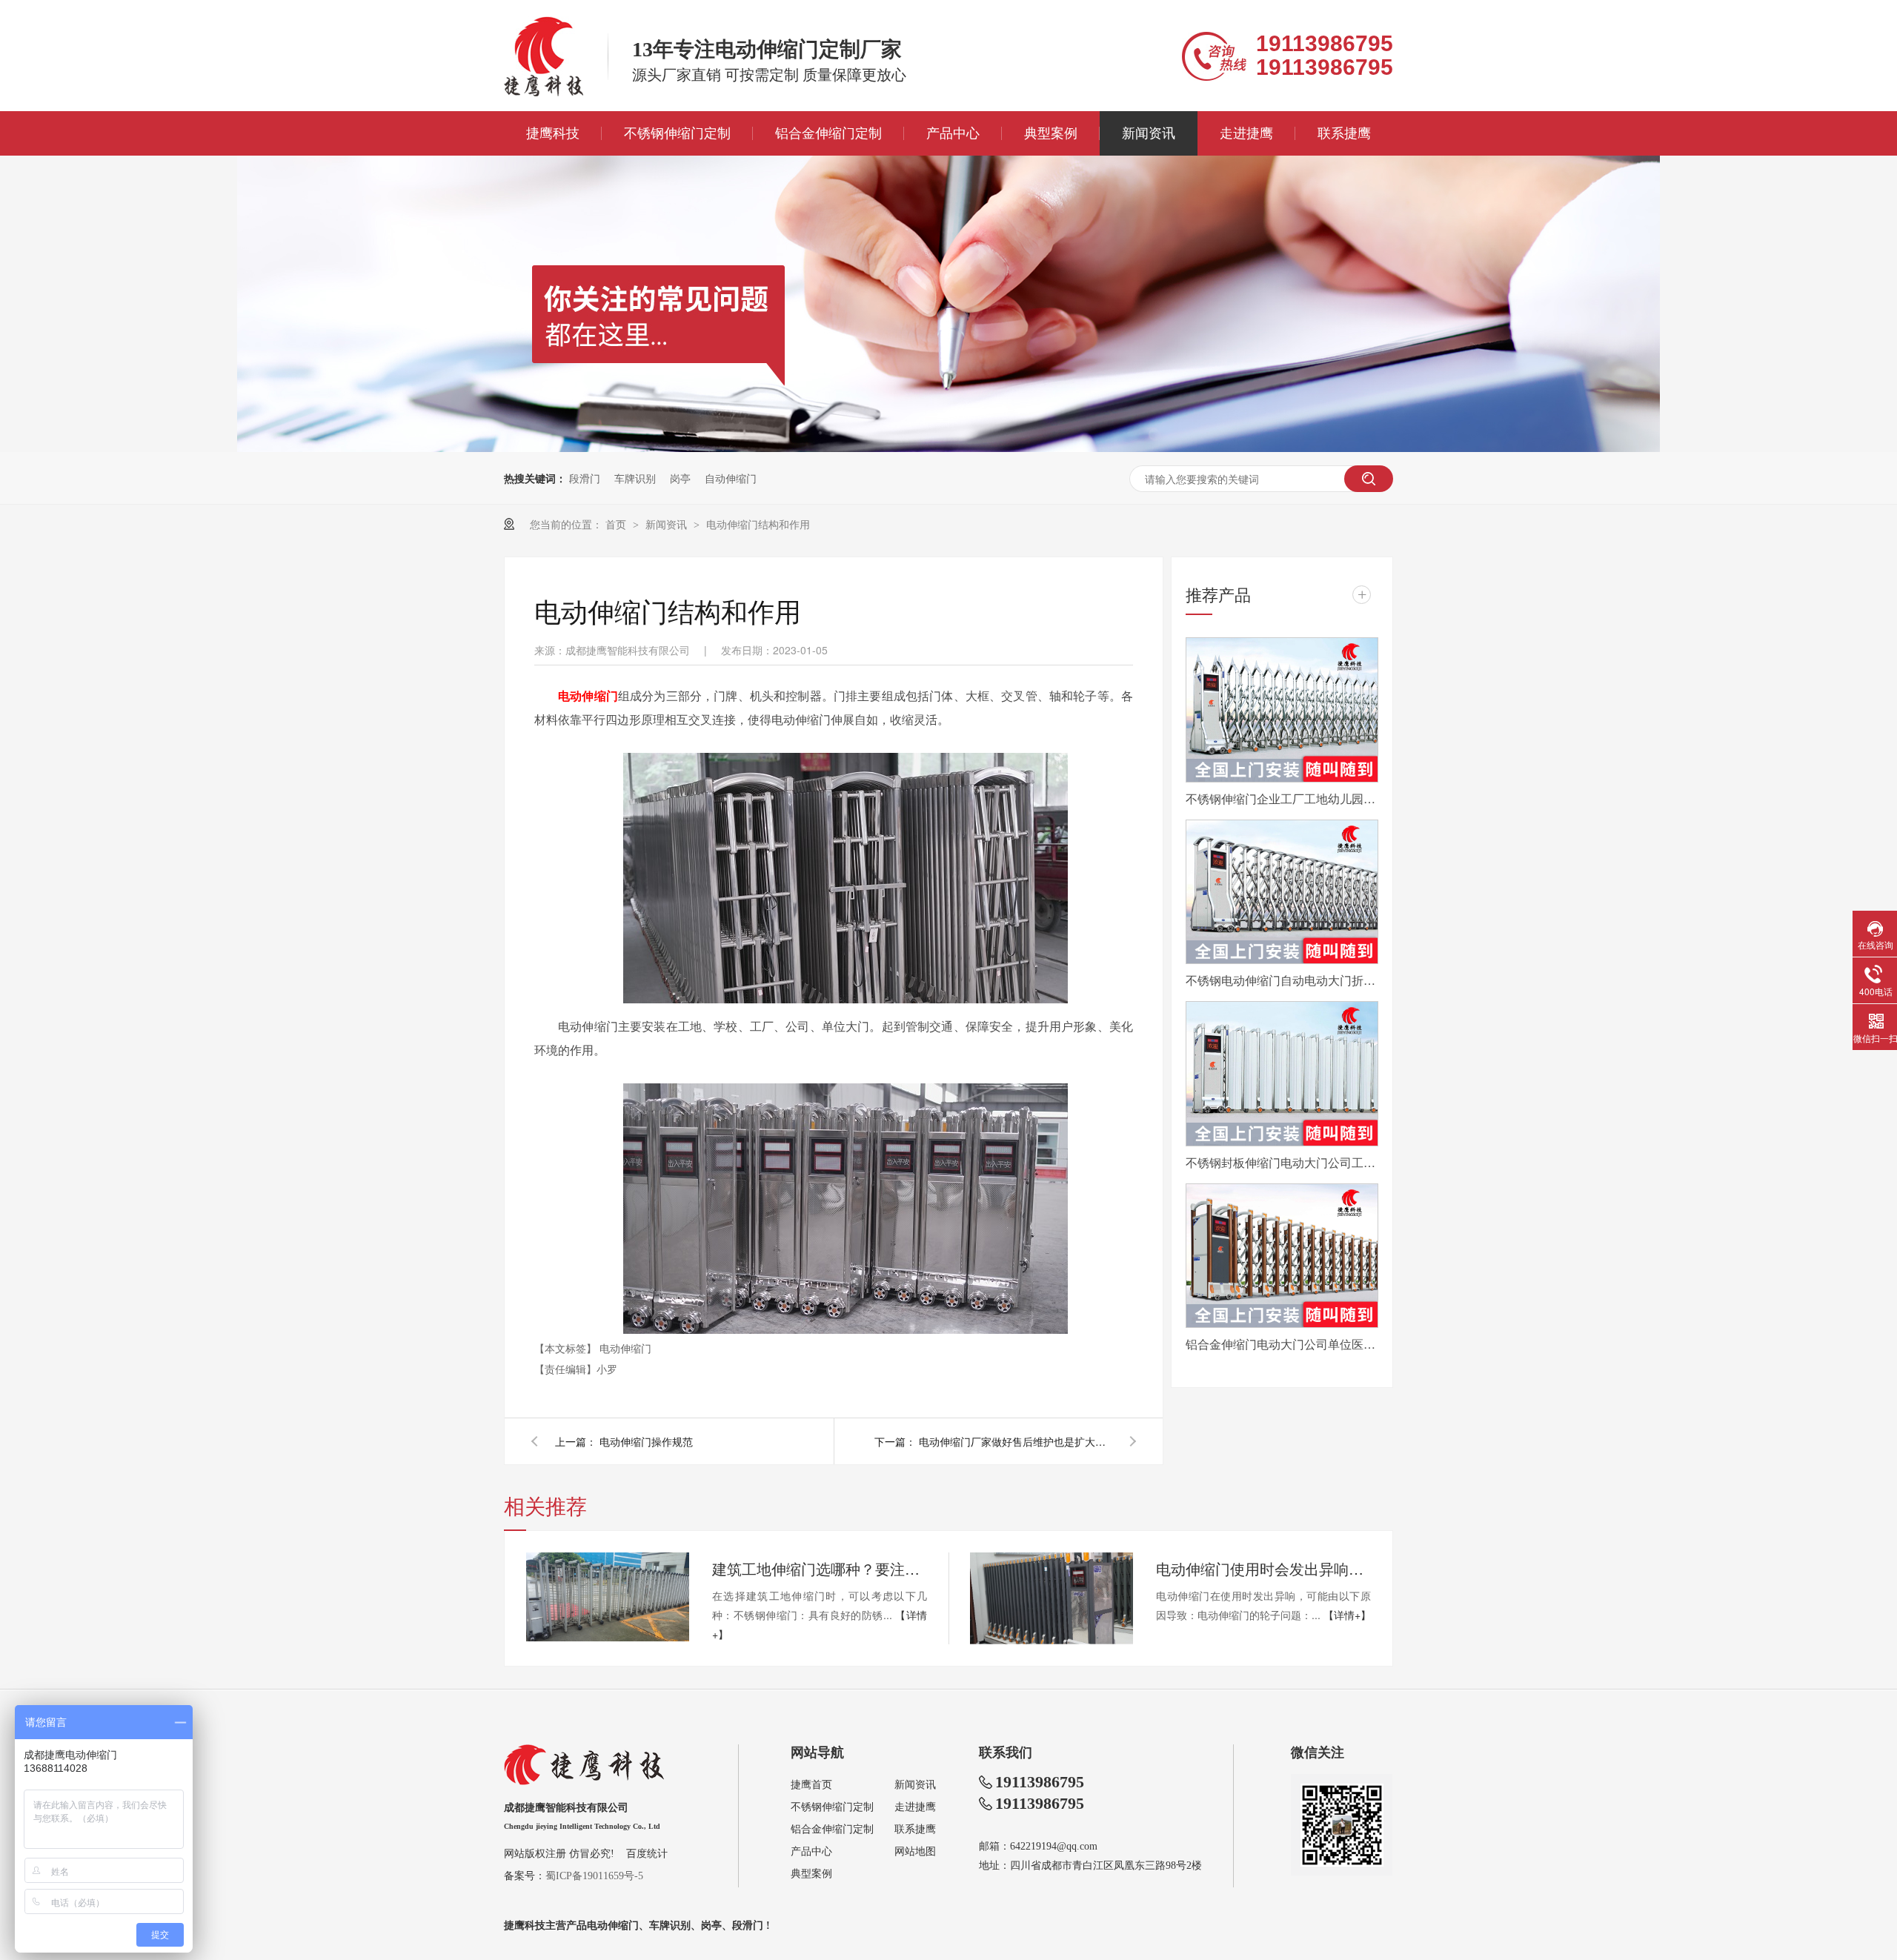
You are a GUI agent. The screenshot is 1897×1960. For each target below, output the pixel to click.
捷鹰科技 (553, 133)
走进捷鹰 (1246, 133)
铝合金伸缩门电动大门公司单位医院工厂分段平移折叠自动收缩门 (1282, 1344)
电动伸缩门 (625, 1348)
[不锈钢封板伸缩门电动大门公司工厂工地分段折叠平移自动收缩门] (1282, 1074)
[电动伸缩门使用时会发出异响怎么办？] (1052, 1598)
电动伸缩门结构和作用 (758, 524)
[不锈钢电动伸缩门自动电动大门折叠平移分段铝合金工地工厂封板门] (1282, 892)
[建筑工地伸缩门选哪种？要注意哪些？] (608, 1597)
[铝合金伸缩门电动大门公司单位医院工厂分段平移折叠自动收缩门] (1282, 1256)
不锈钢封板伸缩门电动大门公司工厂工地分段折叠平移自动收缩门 (1282, 1162)
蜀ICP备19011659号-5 (594, 1876)
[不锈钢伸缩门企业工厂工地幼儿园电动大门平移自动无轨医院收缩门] (1282, 710)
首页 (617, 524)
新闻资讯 (1149, 133)
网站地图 (915, 1851)
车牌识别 (635, 478)
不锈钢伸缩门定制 (677, 133)
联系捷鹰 (1344, 133)
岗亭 (680, 478)
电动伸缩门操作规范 (646, 1441)
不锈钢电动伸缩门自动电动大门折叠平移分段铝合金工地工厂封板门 (1282, 980)
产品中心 (953, 133)
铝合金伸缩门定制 (828, 133)
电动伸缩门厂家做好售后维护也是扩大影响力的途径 (1015, 1441)
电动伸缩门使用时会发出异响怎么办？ (1263, 1568)
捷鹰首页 (811, 1785)
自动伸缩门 (731, 478)
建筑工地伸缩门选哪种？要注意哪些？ (820, 1568)
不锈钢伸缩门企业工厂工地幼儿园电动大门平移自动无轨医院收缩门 (1282, 798)
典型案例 (1051, 133)
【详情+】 (1347, 1615)
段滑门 (585, 478)
